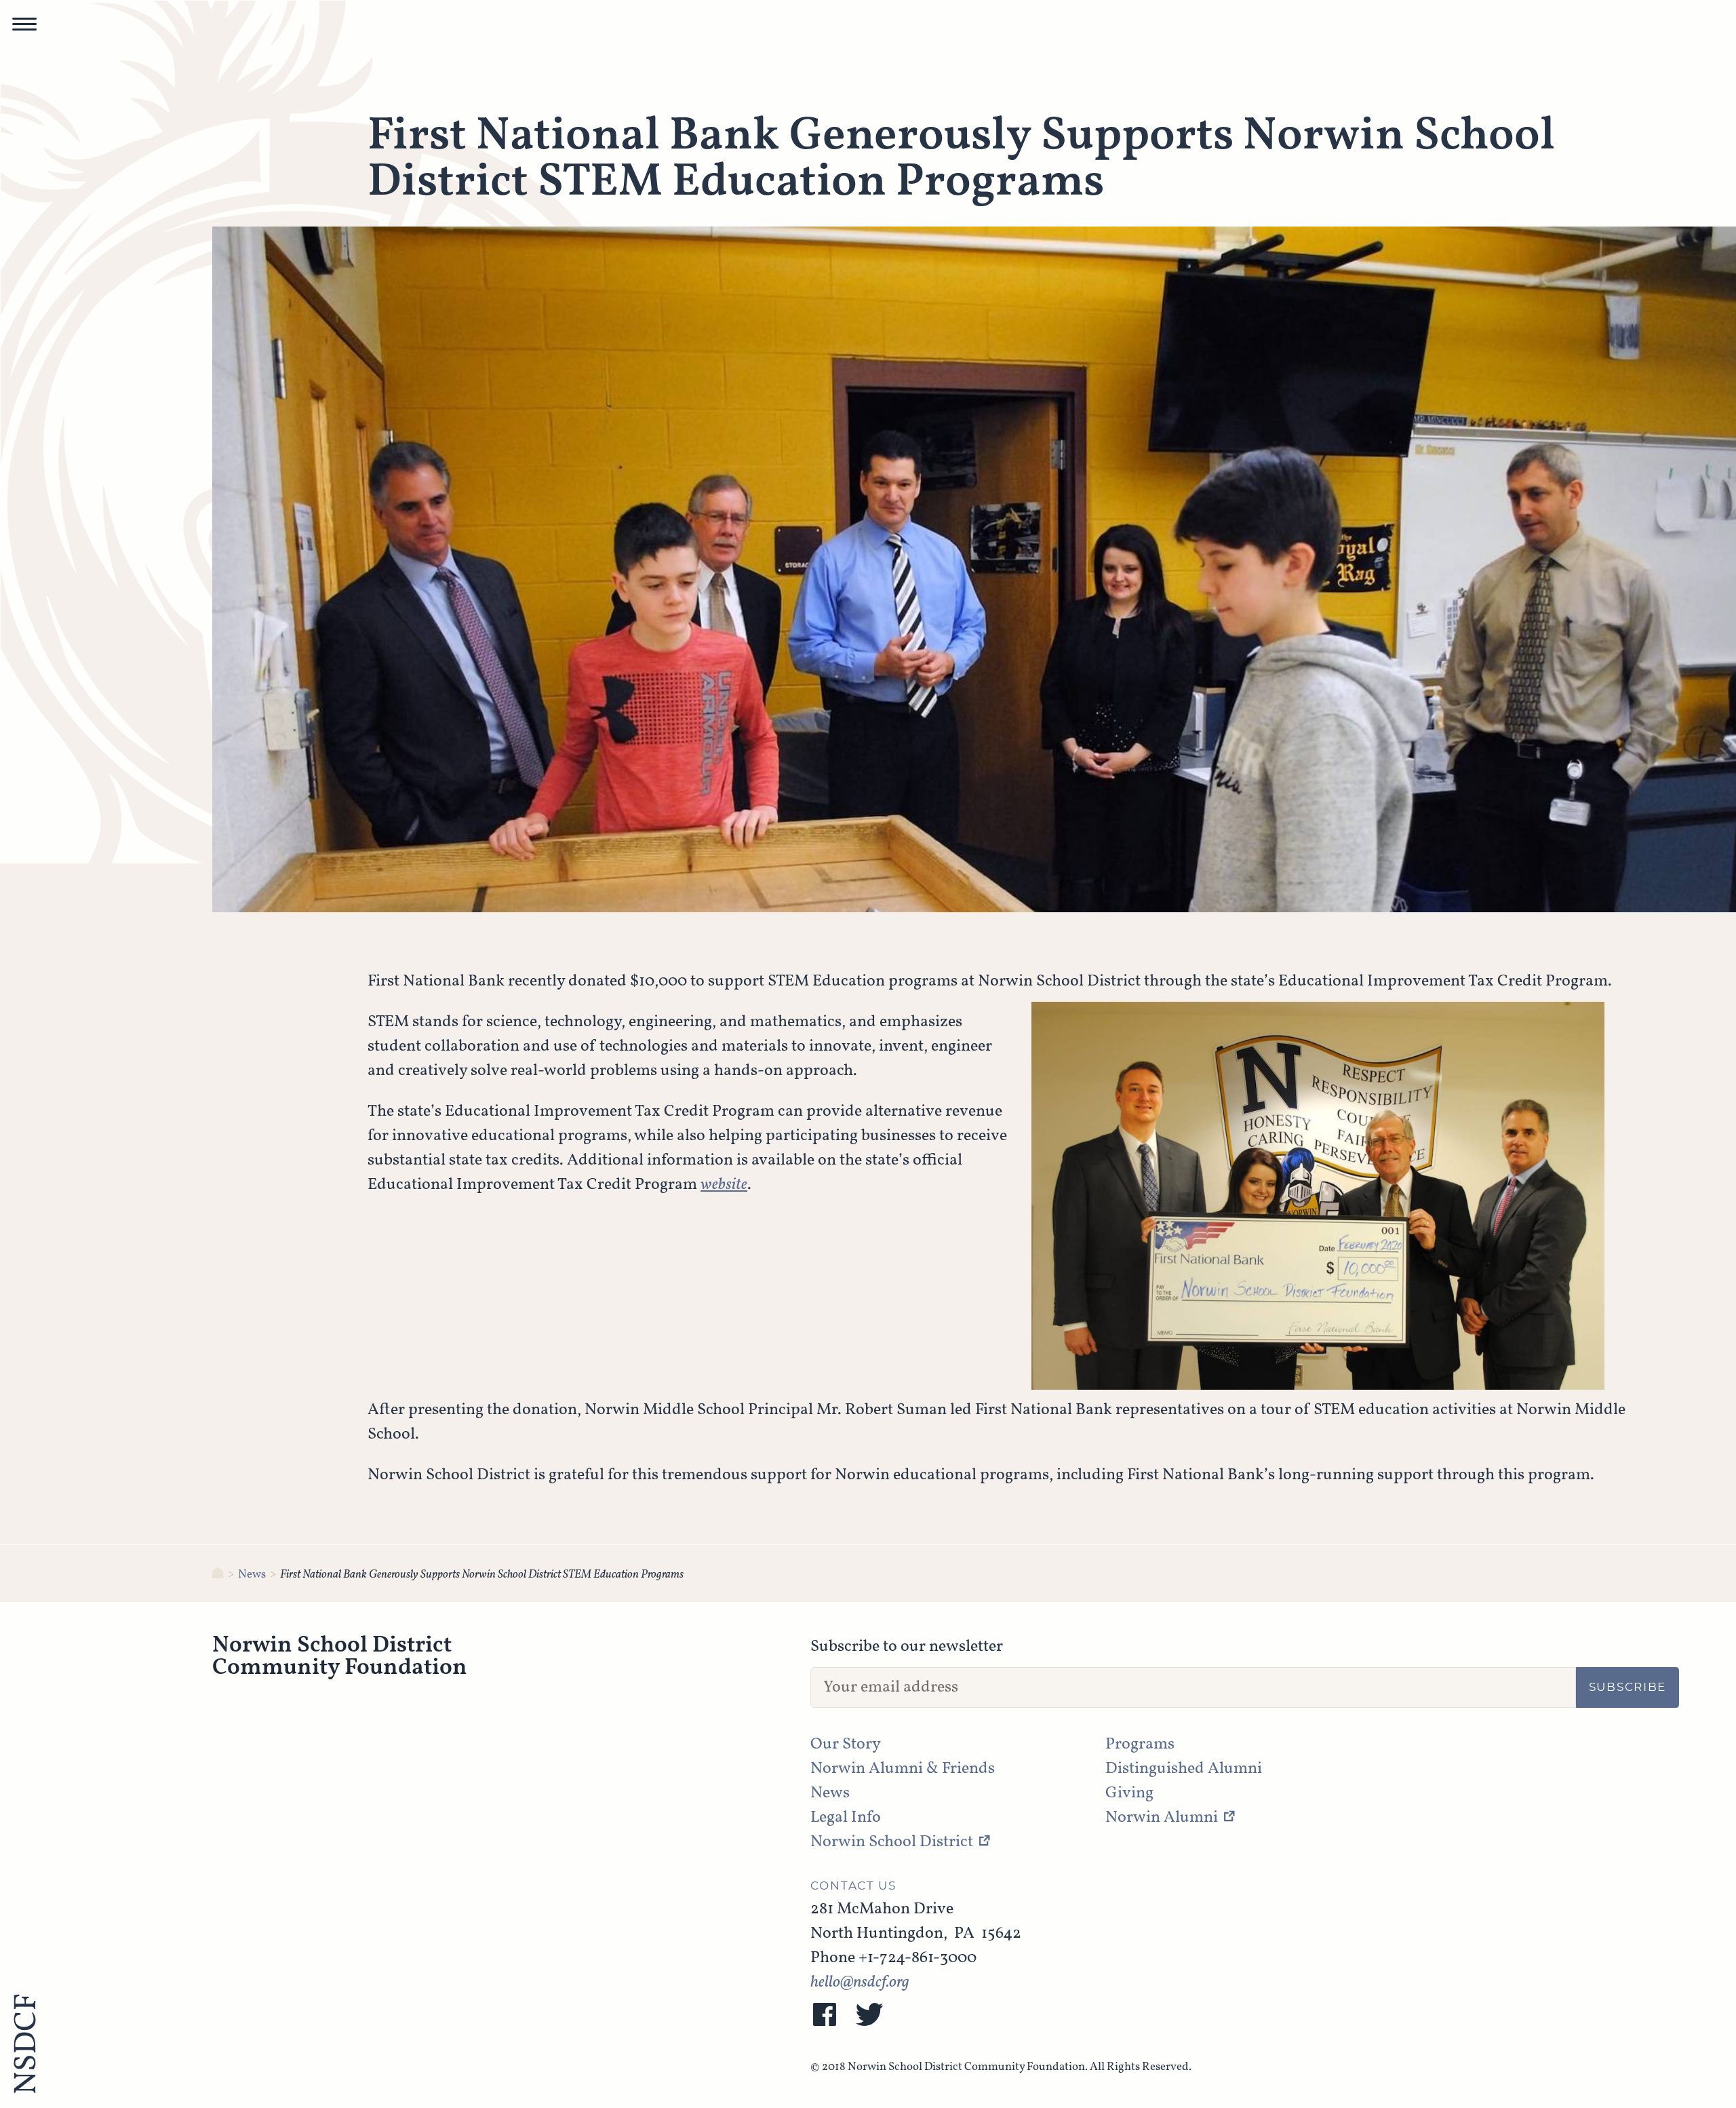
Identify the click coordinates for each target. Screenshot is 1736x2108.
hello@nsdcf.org (860, 1983)
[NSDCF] (24, 2046)
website (724, 1185)
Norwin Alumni (1162, 1818)
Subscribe (1627, 1687)
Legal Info (846, 1818)
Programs (1140, 1744)
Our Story (846, 1744)
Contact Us (853, 1886)
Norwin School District (892, 1842)
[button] (24, 28)
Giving (1129, 1793)
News (252, 1575)
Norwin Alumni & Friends (903, 1769)
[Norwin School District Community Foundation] (218, 1575)
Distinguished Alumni (1184, 1769)
